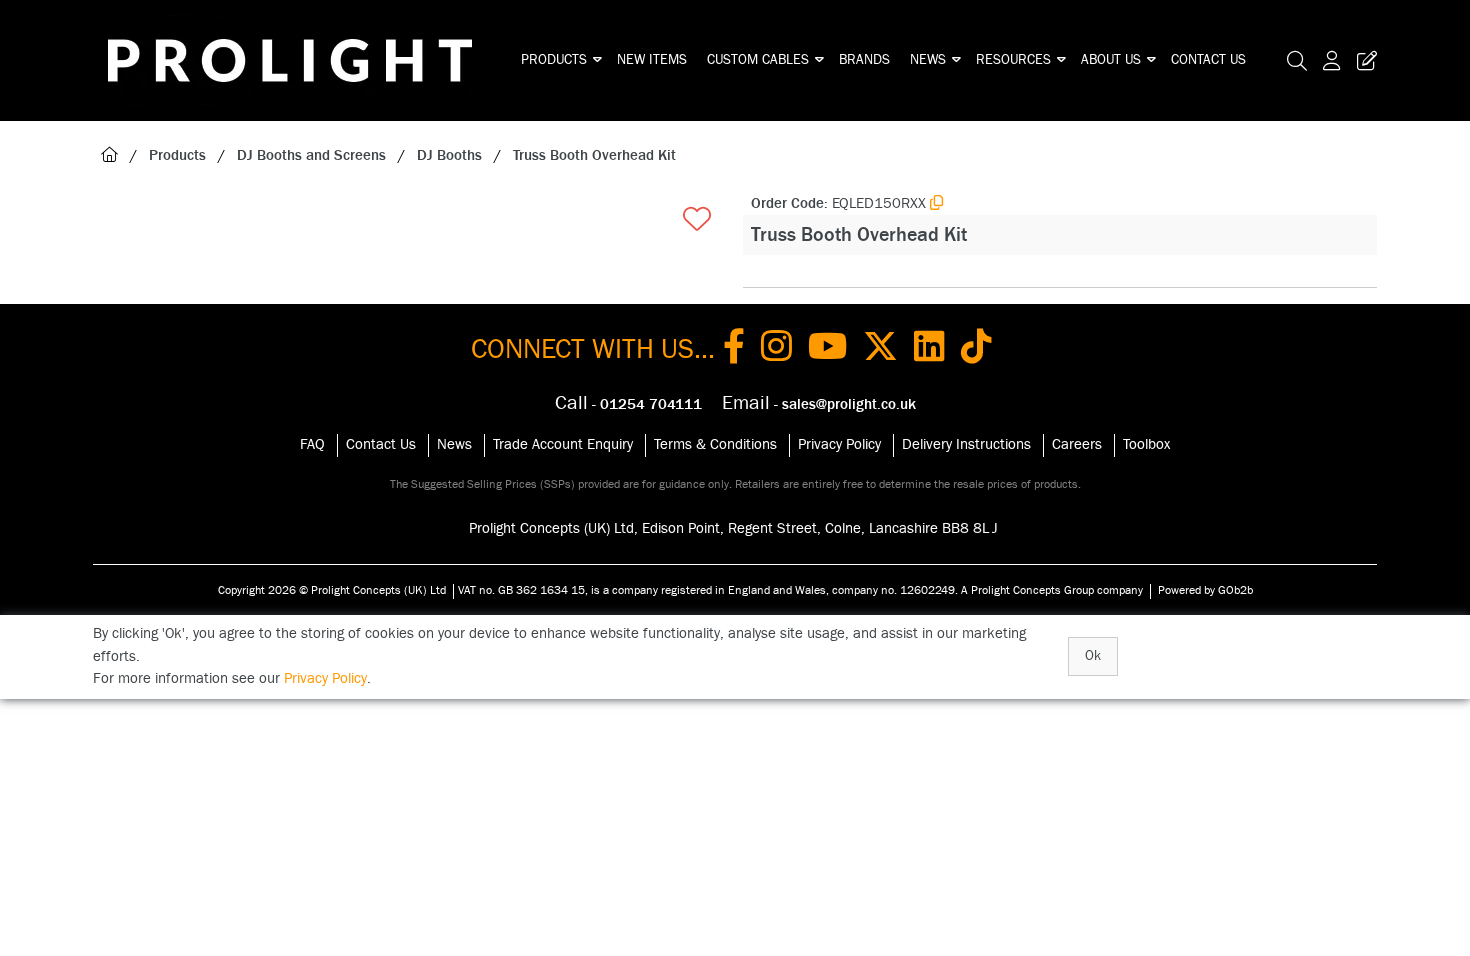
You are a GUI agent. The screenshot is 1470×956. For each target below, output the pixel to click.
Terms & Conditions (715, 444)
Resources (1013, 60)
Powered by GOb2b (1205, 590)
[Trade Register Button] (1363, 60)
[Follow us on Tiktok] (976, 350)
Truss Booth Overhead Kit (594, 155)
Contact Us (1208, 60)
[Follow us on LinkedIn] (929, 350)
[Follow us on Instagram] (776, 350)
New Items (652, 60)
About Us (1111, 60)
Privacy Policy (839, 444)
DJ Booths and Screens (311, 155)
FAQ (312, 444)
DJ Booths (449, 155)
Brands (864, 60)
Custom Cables (758, 60)
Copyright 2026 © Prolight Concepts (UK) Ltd (332, 590)
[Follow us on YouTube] (827, 350)
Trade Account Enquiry (563, 444)
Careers (1077, 444)
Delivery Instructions (966, 444)
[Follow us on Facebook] (734, 350)
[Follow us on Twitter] (880, 350)
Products (554, 60)
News (928, 60)
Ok (1093, 656)
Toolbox (1146, 444)
